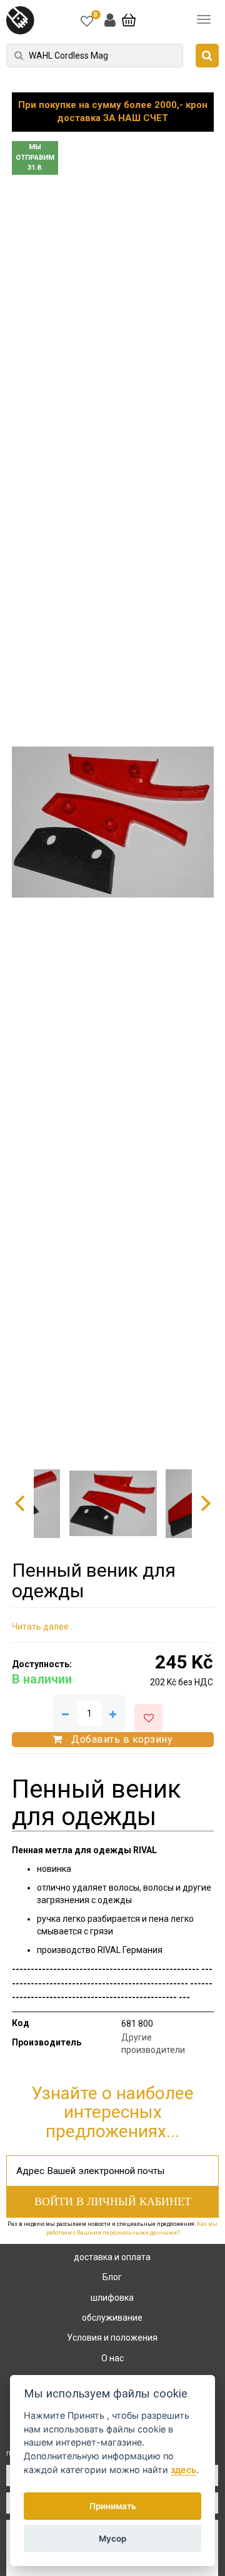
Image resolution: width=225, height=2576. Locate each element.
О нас (112, 2358)
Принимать (113, 2506)
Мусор (112, 2539)
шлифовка (112, 2298)
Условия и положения (112, 2338)
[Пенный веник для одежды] (113, 822)
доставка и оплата (112, 2257)
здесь (183, 2470)
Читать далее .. (43, 1627)
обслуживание (112, 2318)
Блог (112, 2277)
